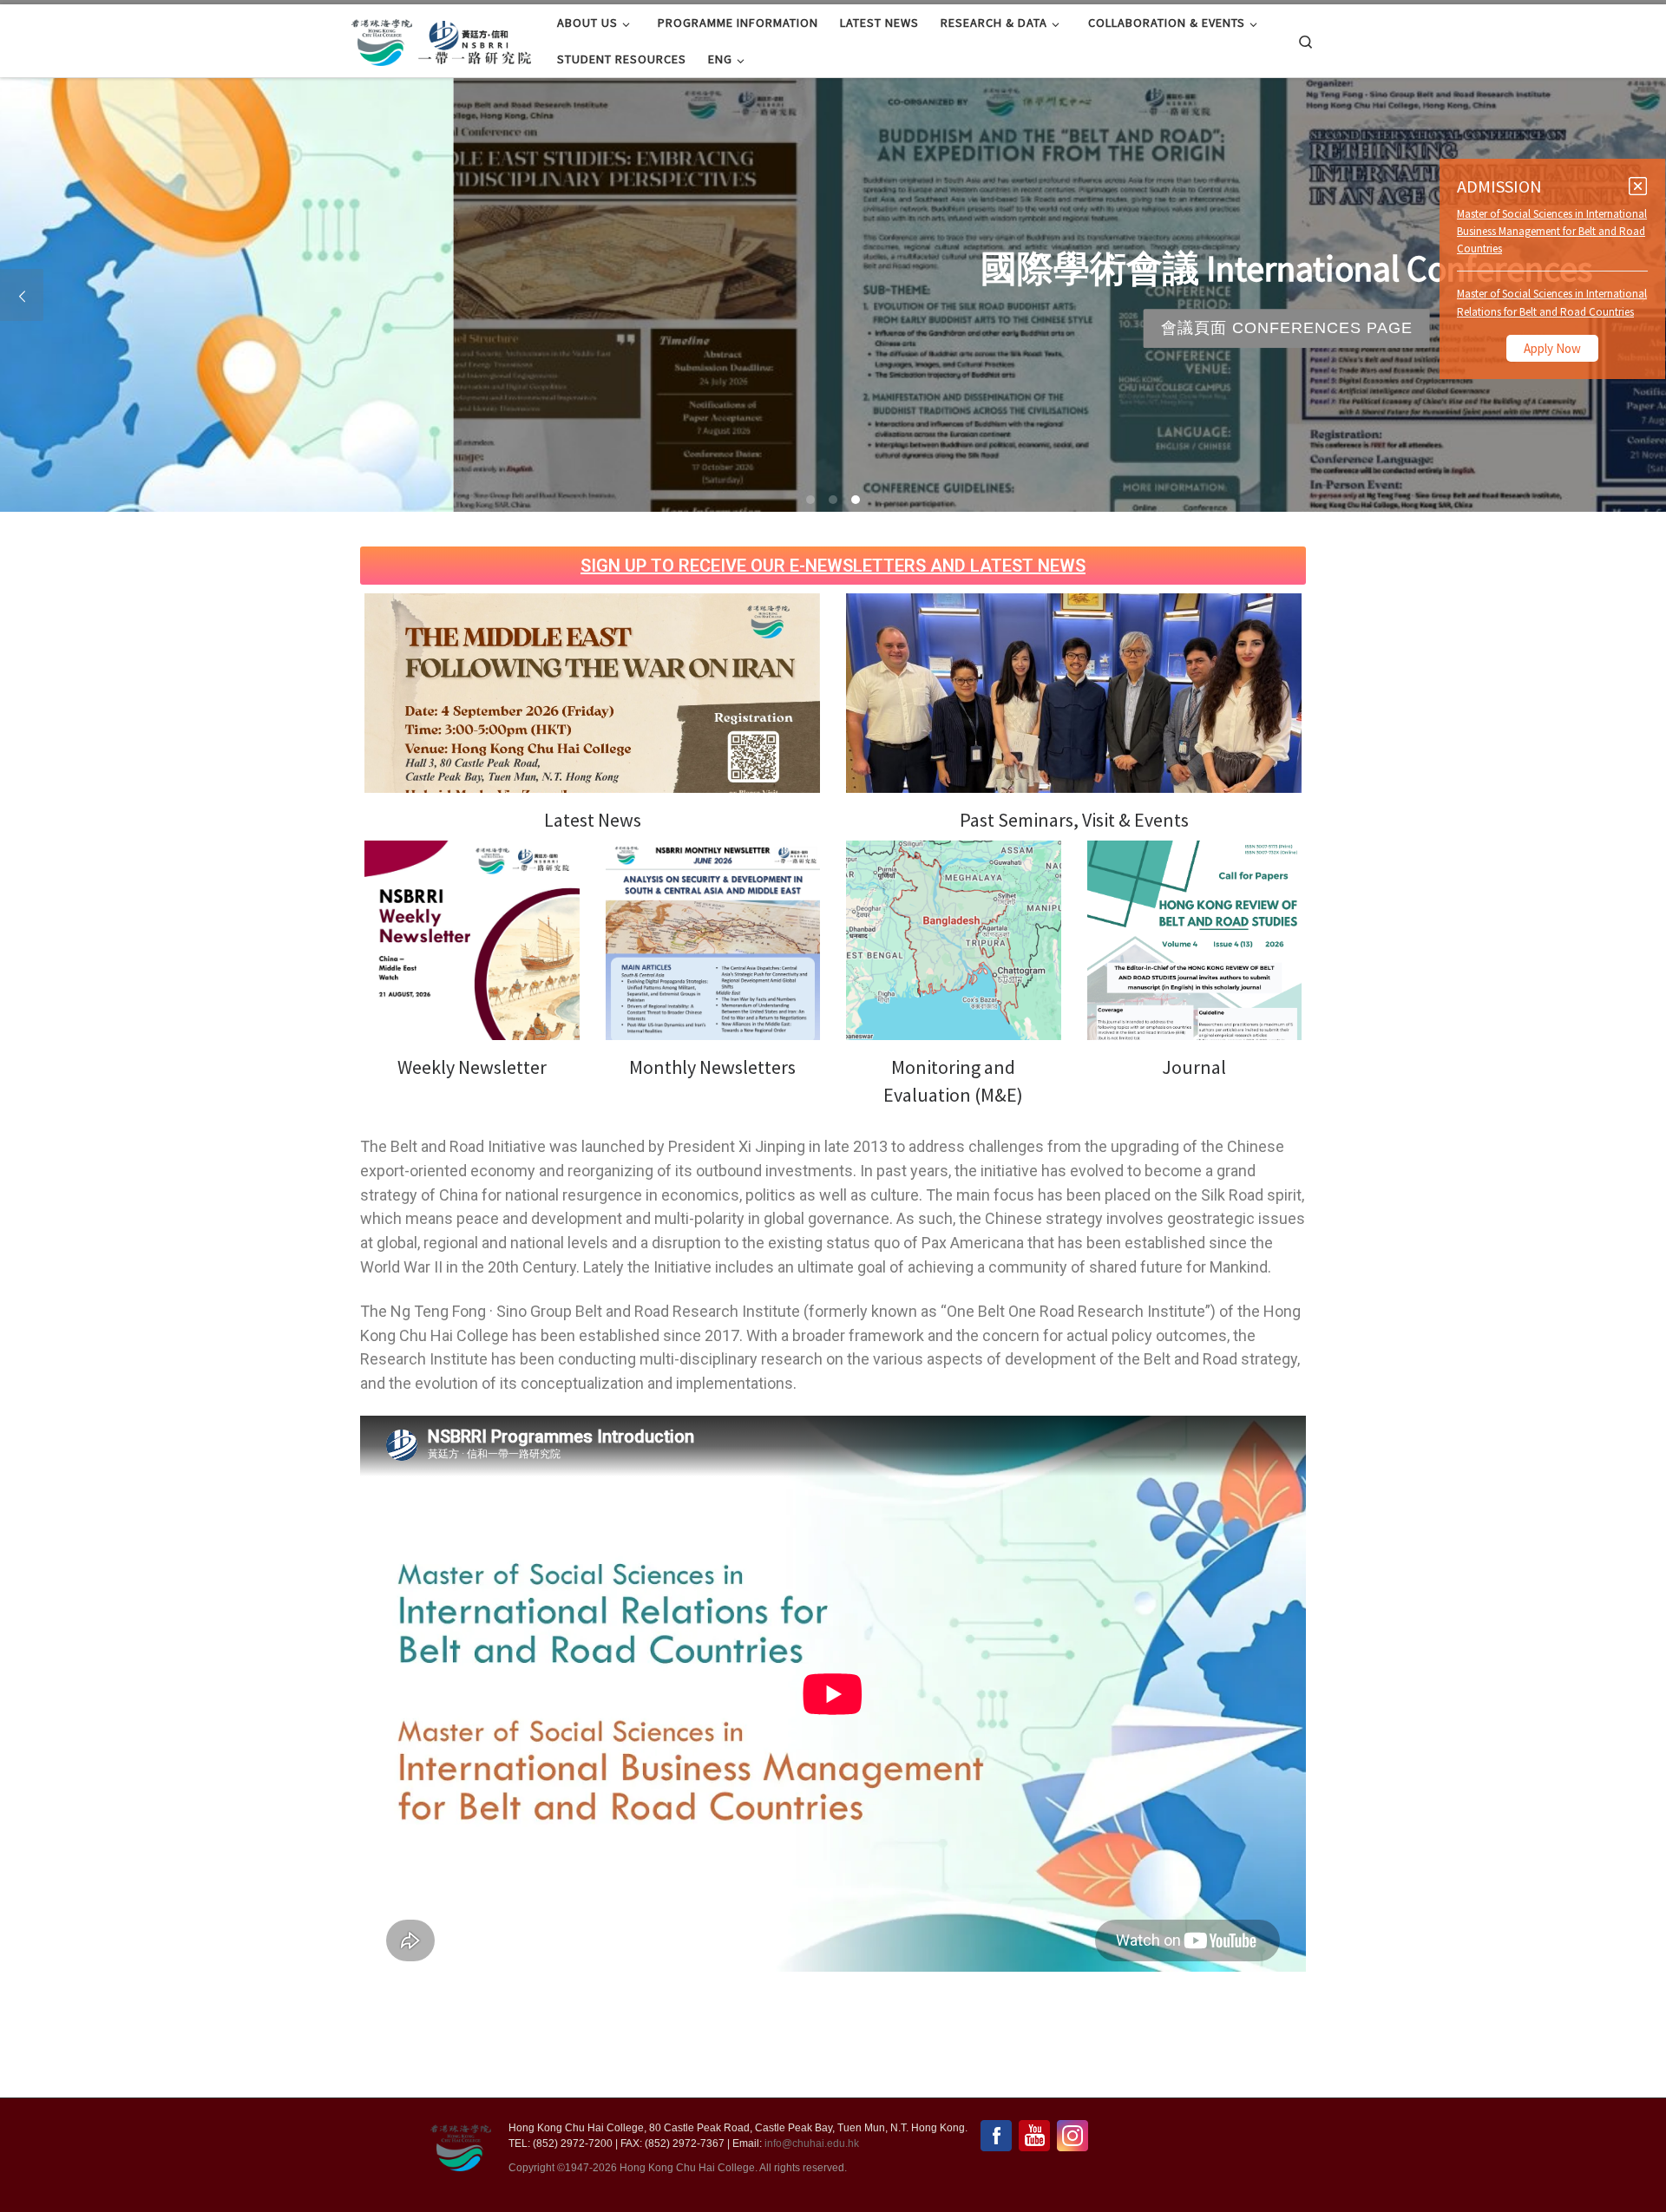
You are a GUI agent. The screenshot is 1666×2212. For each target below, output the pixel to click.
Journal (1194, 1067)
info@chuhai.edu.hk (812, 2143)
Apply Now (1552, 348)
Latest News (593, 820)
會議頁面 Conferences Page (833, 328)
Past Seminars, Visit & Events (1074, 820)
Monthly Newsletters (712, 1067)
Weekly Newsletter (472, 1067)
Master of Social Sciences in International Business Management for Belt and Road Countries (1552, 231)
